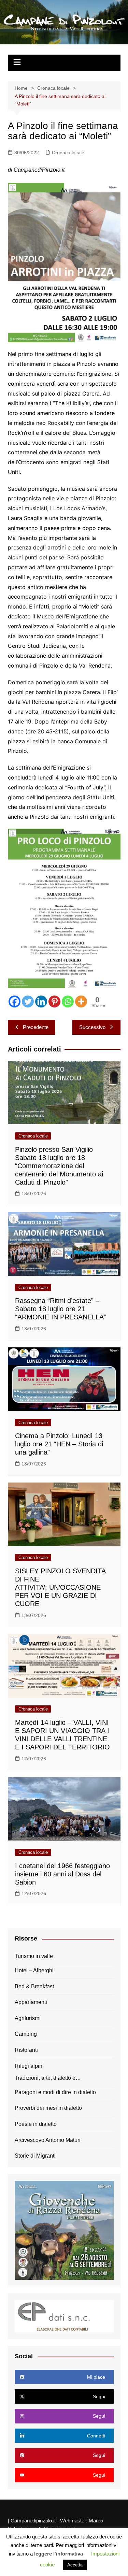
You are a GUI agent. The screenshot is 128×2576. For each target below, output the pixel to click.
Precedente (36, 1027)
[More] (81, 1001)
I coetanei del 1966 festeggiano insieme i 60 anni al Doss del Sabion (62, 1874)
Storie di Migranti (35, 2156)
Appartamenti (31, 2002)
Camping (26, 2034)
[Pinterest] (54, 1001)
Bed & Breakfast (34, 1986)
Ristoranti (26, 2050)
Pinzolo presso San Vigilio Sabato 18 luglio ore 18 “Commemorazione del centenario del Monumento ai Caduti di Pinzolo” (59, 1166)
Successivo (92, 1027)
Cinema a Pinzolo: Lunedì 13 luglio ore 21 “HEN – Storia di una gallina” (59, 1444)
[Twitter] (28, 1001)
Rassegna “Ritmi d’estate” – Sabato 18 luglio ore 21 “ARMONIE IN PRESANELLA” (61, 1309)
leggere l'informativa (59, 2554)
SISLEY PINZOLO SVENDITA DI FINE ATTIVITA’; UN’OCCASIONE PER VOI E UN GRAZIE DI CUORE (60, 1587)
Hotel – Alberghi (34, 1970)
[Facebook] (15, 1001)
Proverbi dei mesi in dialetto (48, 2108)
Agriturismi (28, 2018)
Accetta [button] (75, 2565)
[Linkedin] (41, 1001)
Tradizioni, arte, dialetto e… (48, 2078)
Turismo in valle (34, 1956)
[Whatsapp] (68, 1001)
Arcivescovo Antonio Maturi (48, 2140)
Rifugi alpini (29, 2066)
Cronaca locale (68, 153)
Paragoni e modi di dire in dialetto (55, 2092)
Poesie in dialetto (36, 2124)
